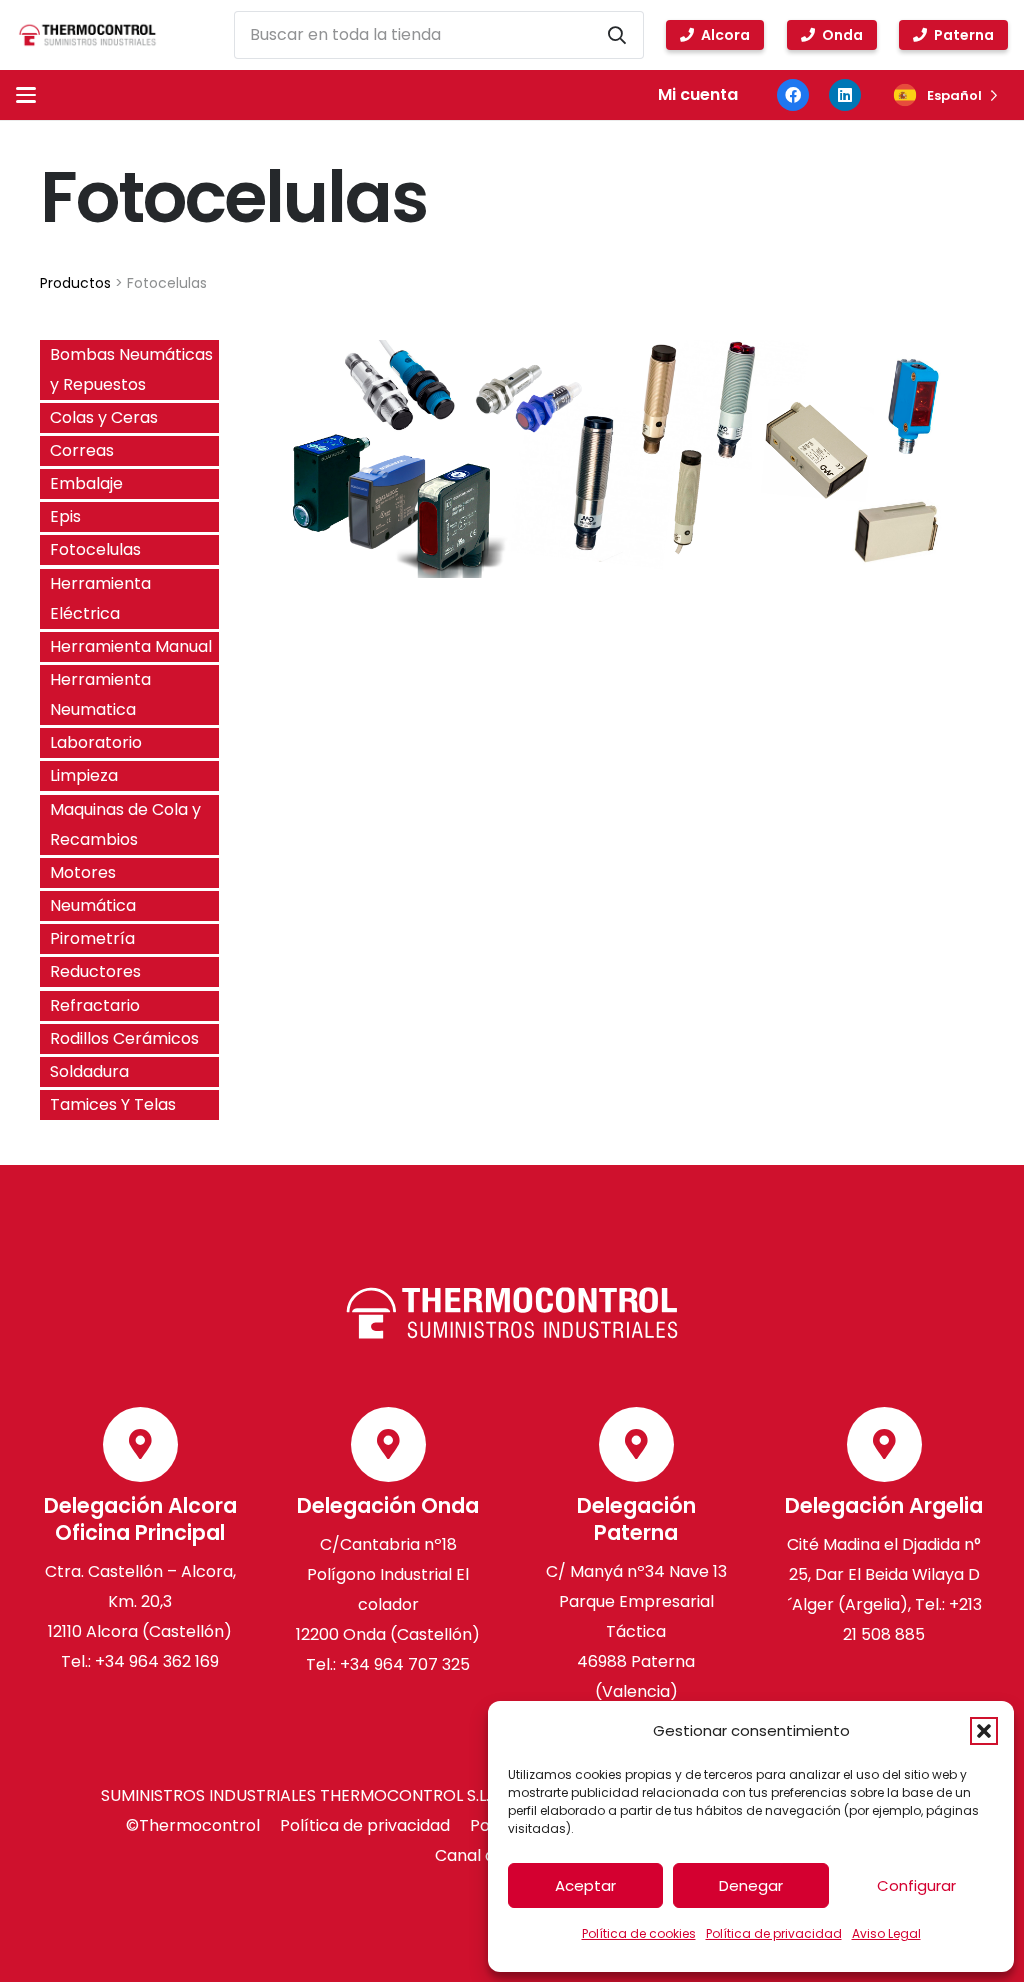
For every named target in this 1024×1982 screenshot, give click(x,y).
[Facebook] (793, 95)
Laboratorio (96, 742)
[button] (984, 1731)
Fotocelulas (95, 549)
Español (954, 95)
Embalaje (86, 483)
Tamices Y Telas (113, 1104)
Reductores (95, 971)
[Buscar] (617, 35)
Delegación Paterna (636, 1519)
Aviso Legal (886, 1933)
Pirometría (92, 938)
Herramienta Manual (131, 646)
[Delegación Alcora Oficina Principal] (140, 1444)
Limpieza (84, 775)
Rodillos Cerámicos (124, 1038)
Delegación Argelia (884, 1505)
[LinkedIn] (845, 95)
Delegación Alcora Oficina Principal (140, 1519)
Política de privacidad (774, 1933)
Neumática (93, 905)
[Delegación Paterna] (636, 1444)
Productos (75, 283)
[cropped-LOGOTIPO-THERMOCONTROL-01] (87, 35)
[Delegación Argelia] (884, 1444)
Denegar (751, 1885)
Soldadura (89, 1071)
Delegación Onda (388, 1505)
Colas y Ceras (104, 417)
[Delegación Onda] (388, 1444)
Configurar (916, 1885)
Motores (83, 872)
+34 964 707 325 (405, 1664)
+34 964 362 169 (157, 1661)
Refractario (95, 1005)
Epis (65, 516)
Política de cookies (639, 1933)
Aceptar (585, 1885)
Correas (82, 450)
